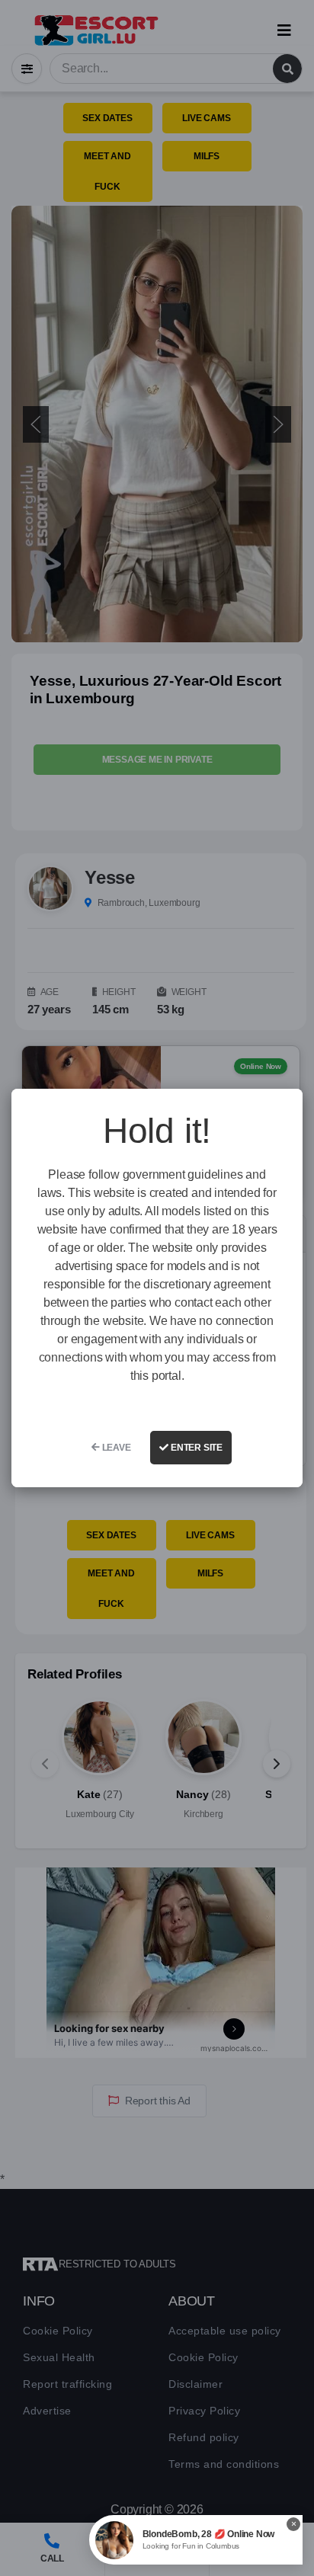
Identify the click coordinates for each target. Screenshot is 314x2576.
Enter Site (195, 1448)
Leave (115, 1448)
